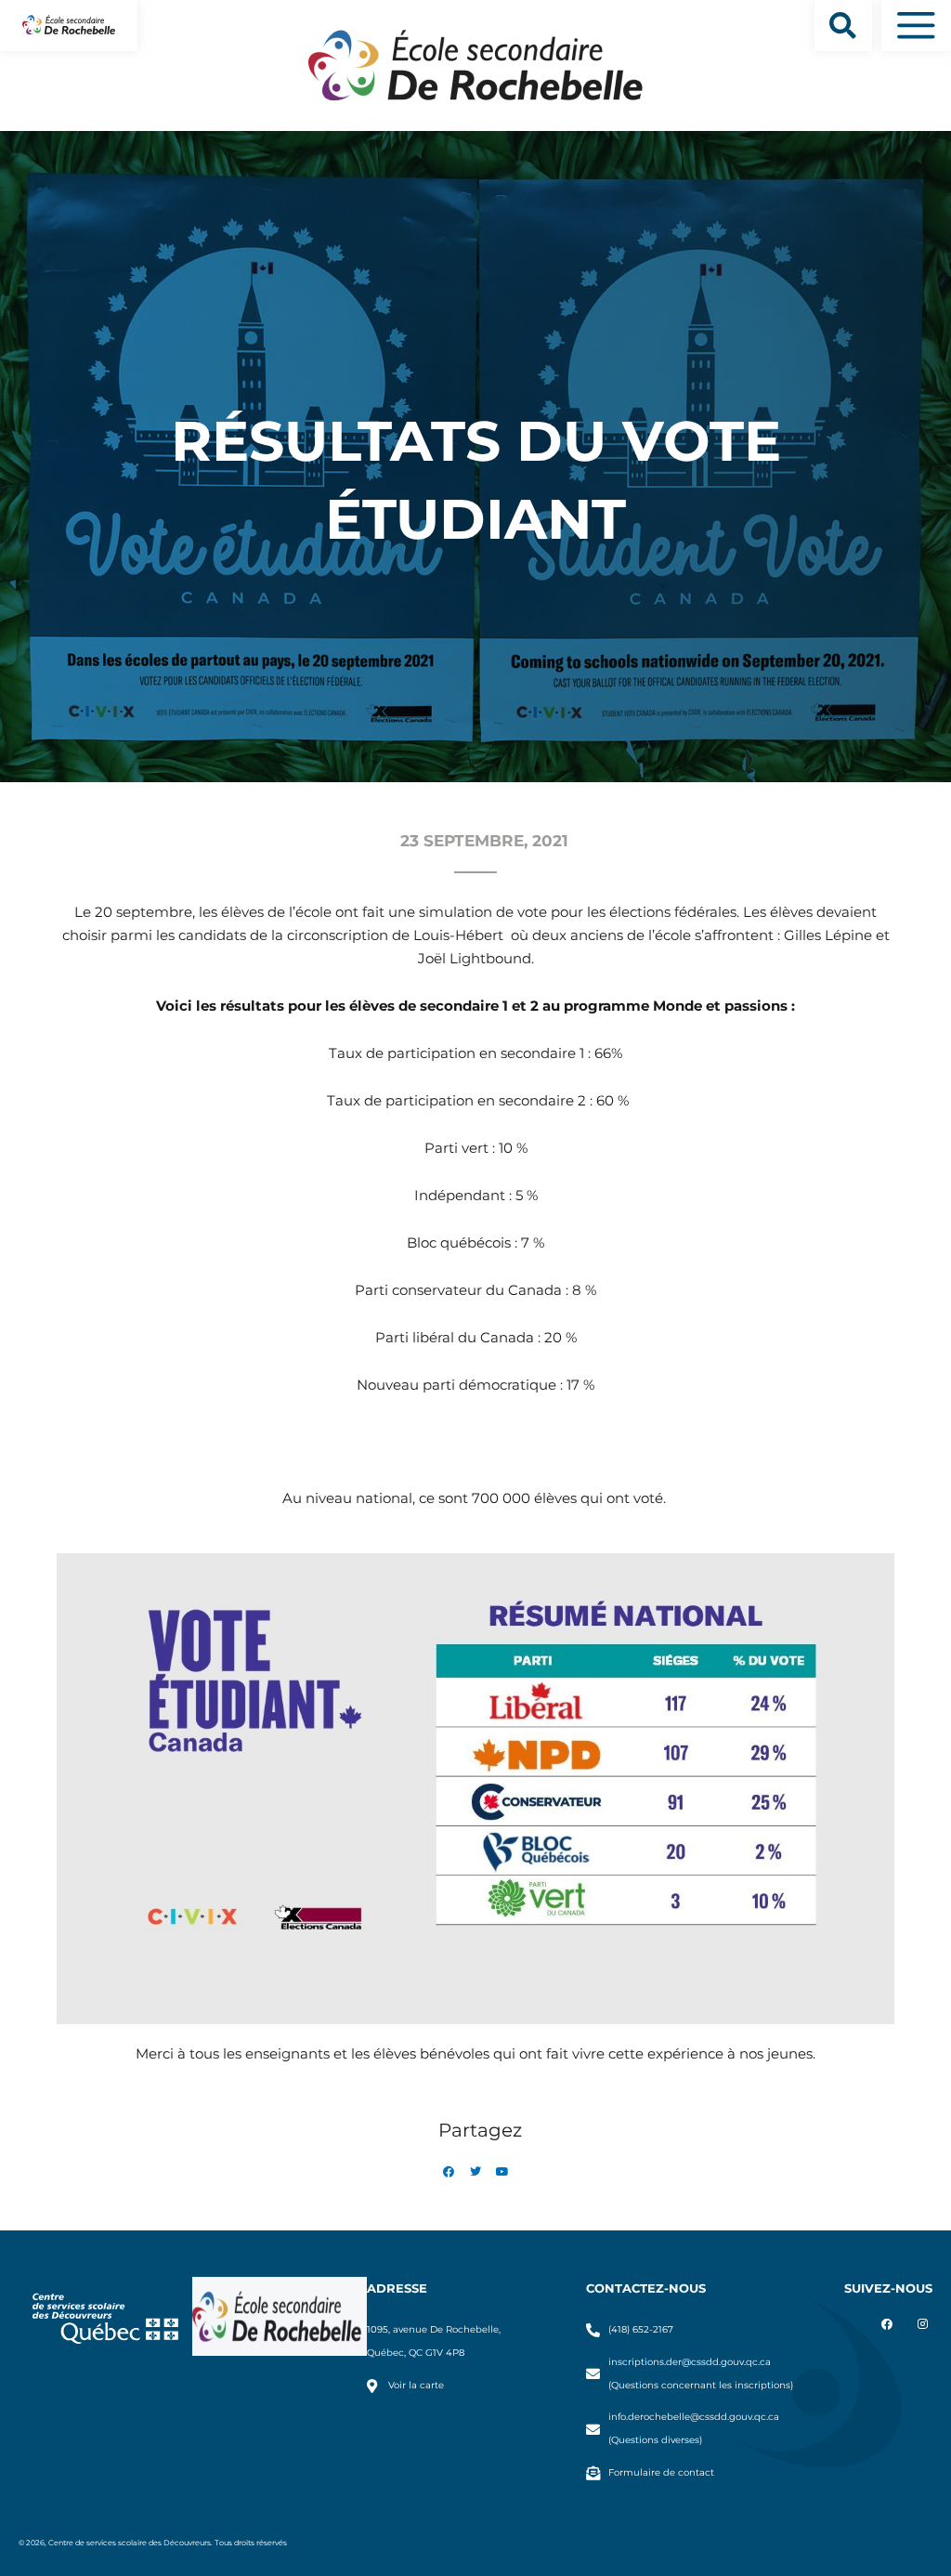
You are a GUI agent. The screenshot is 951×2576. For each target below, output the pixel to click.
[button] (843, 26)
